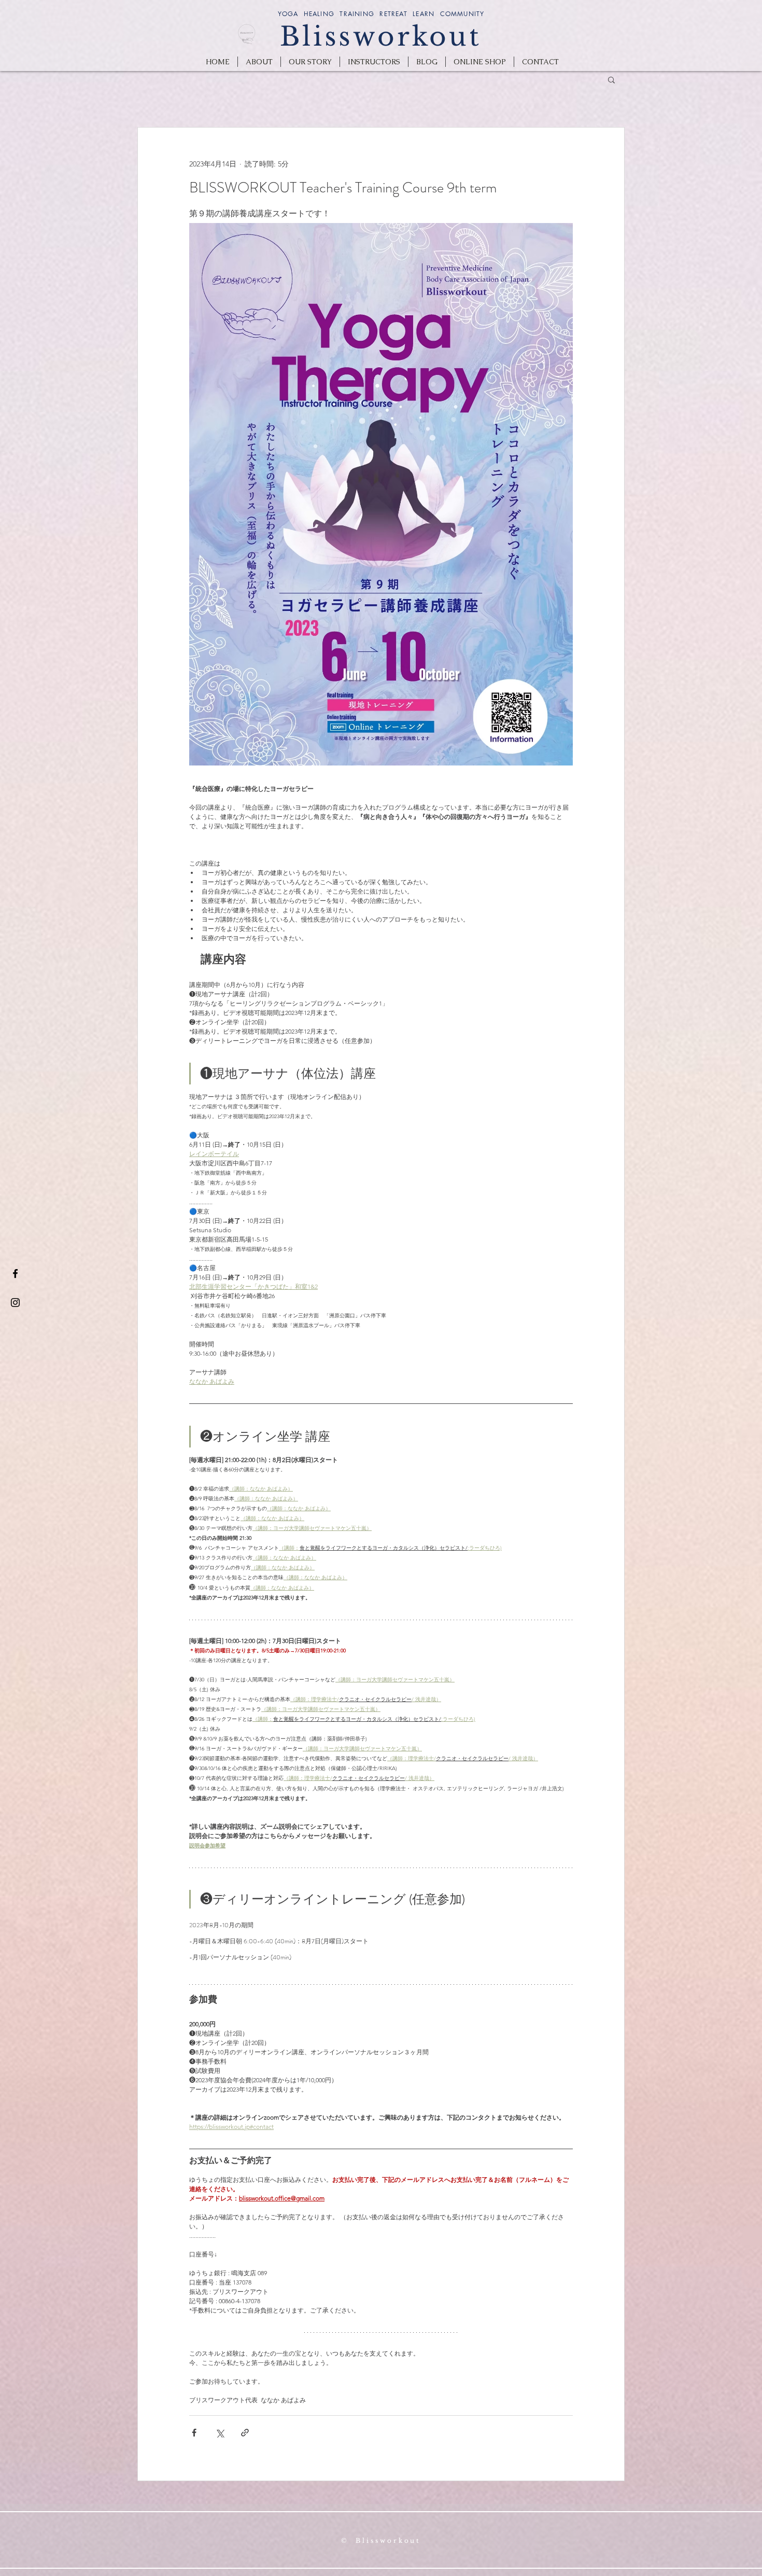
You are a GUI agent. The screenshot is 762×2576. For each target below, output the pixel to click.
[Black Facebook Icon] (15, 1273)
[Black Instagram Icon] (15, 1303)
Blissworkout (381, 37)
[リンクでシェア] (245, 2433)
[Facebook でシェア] (194, 2433)
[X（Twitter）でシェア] (220, 2433)
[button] (611, 79)
